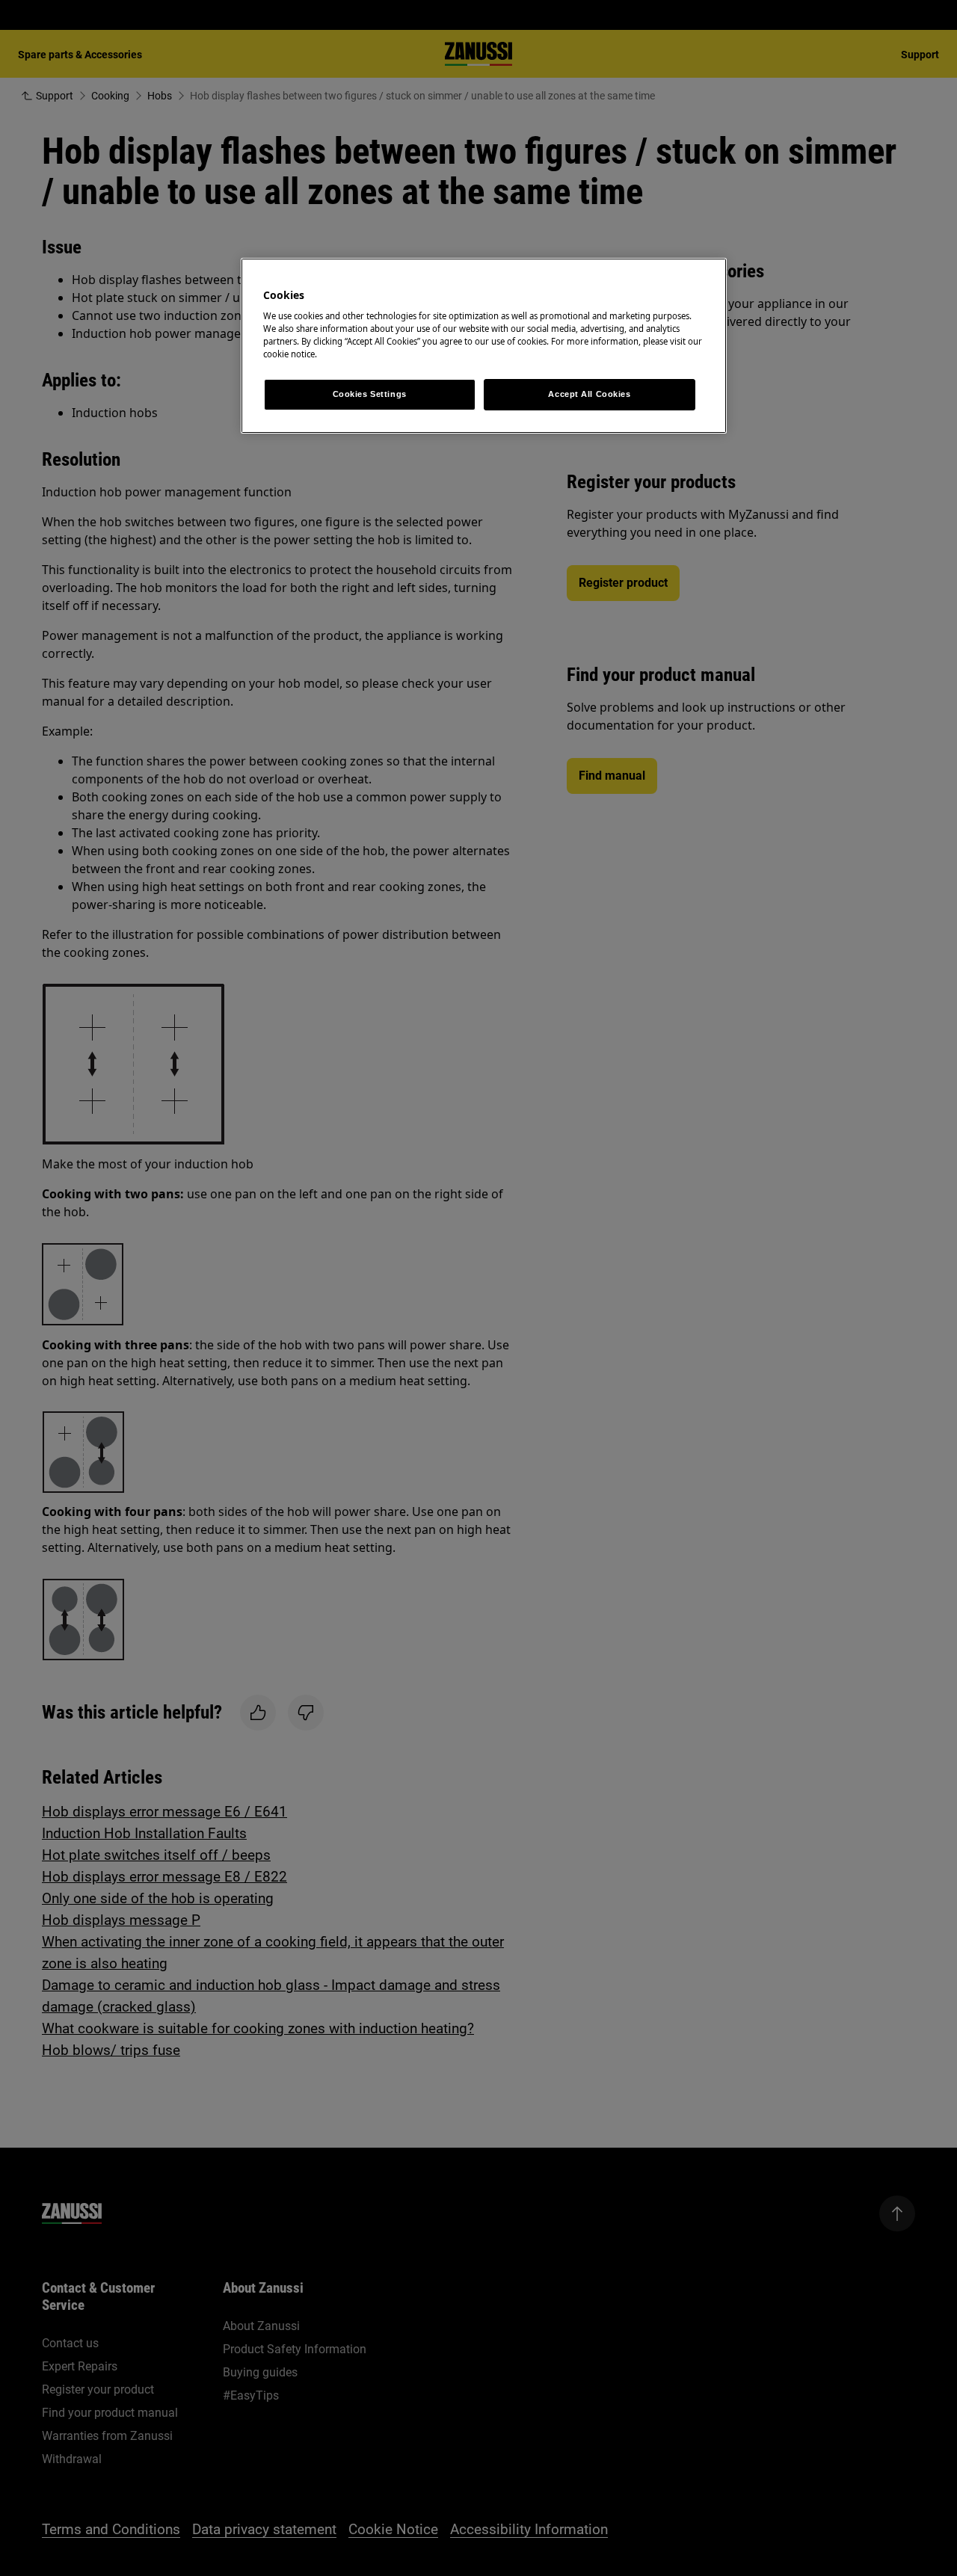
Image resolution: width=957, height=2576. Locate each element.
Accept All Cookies (589, 394)
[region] (484, 346)
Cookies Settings (370, 394)
